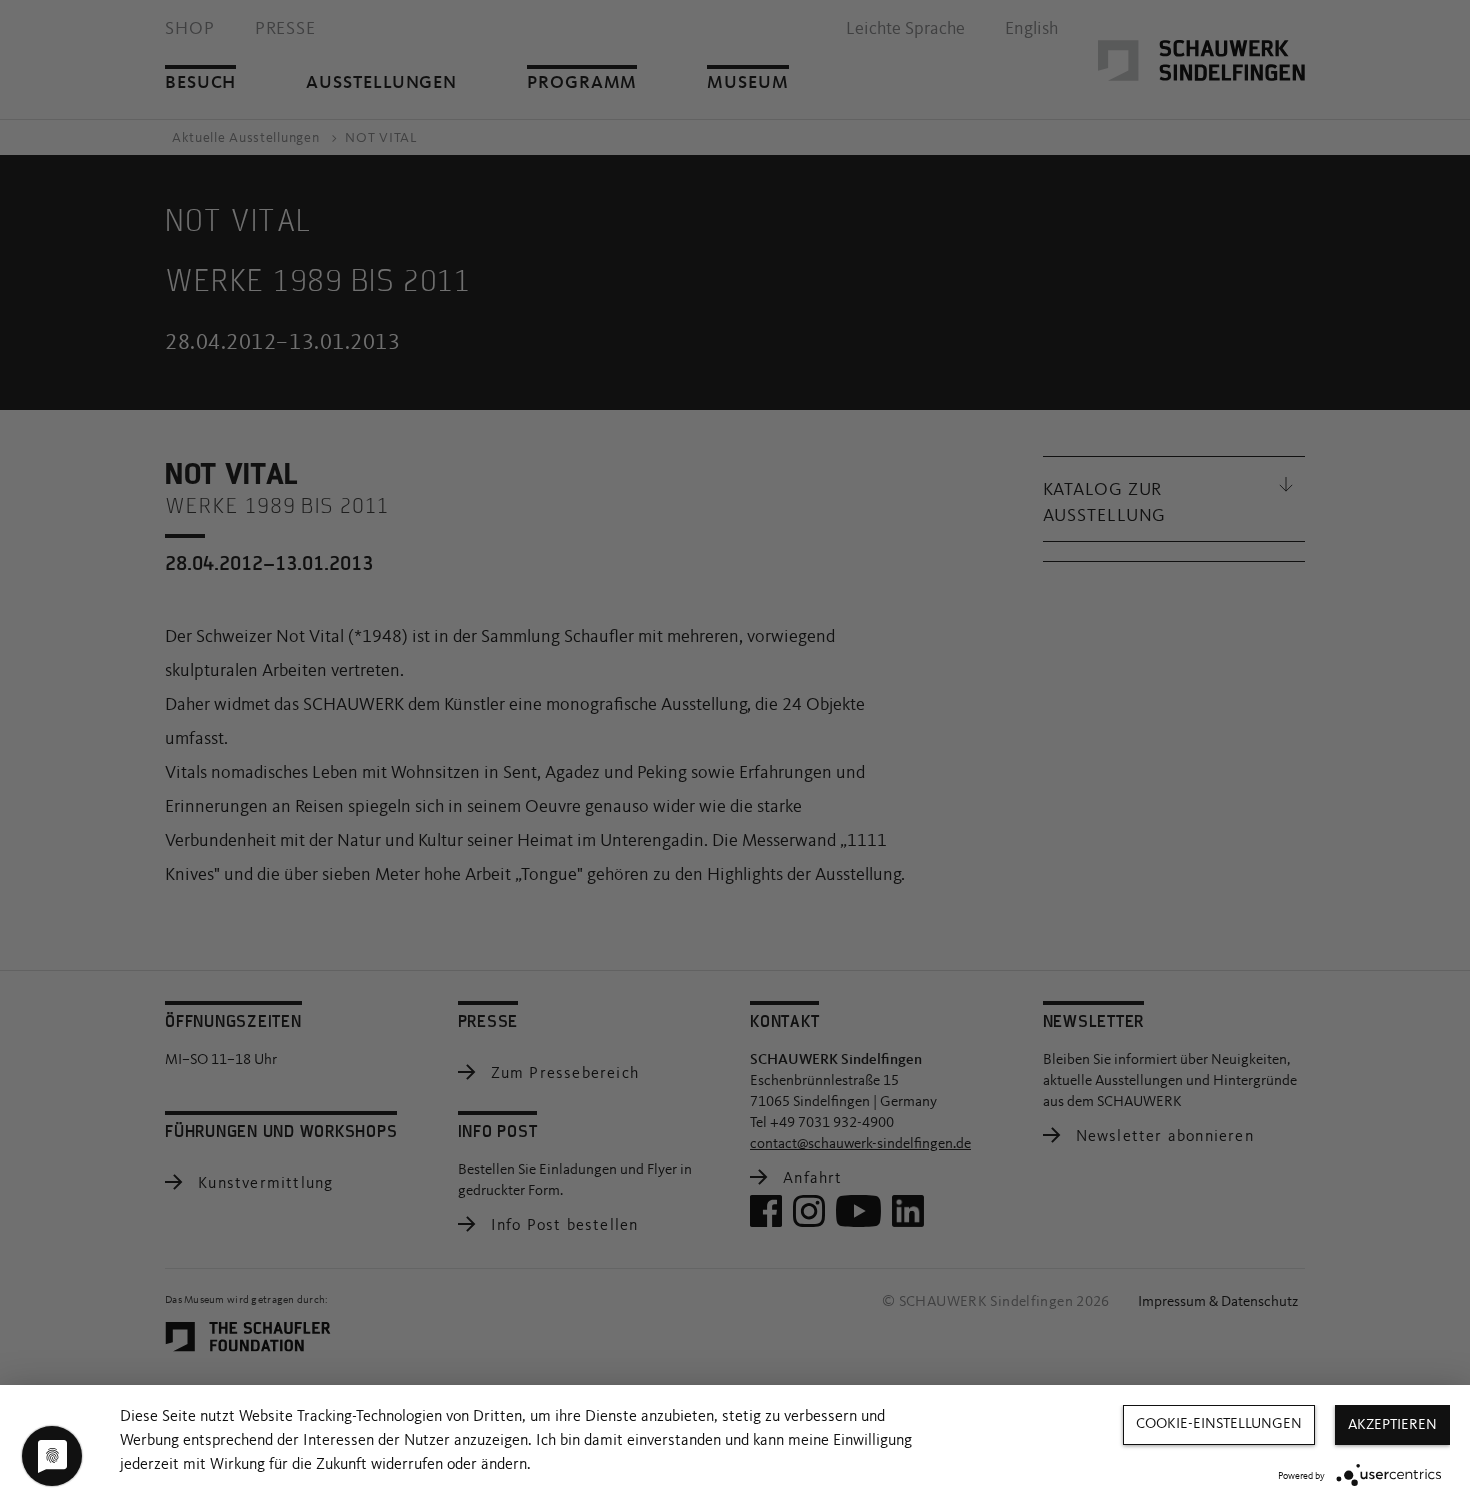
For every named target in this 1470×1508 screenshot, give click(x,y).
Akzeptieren (1392, 1425)
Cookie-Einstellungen (1219, 1424)
